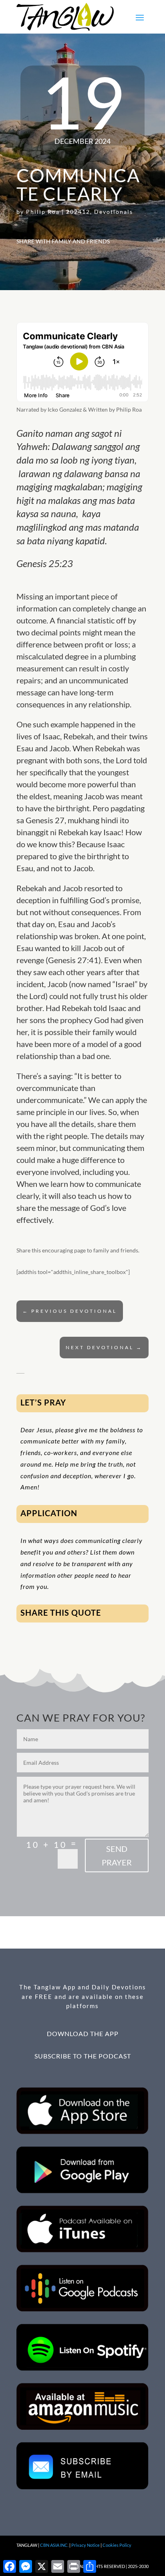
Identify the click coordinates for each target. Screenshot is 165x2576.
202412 (78, 212)
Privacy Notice (86, 2545)
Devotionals (114, 212)
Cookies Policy (117, 2545)
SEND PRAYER (117, 1855)
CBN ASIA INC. (54, 2545)
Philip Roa (43, 212)
